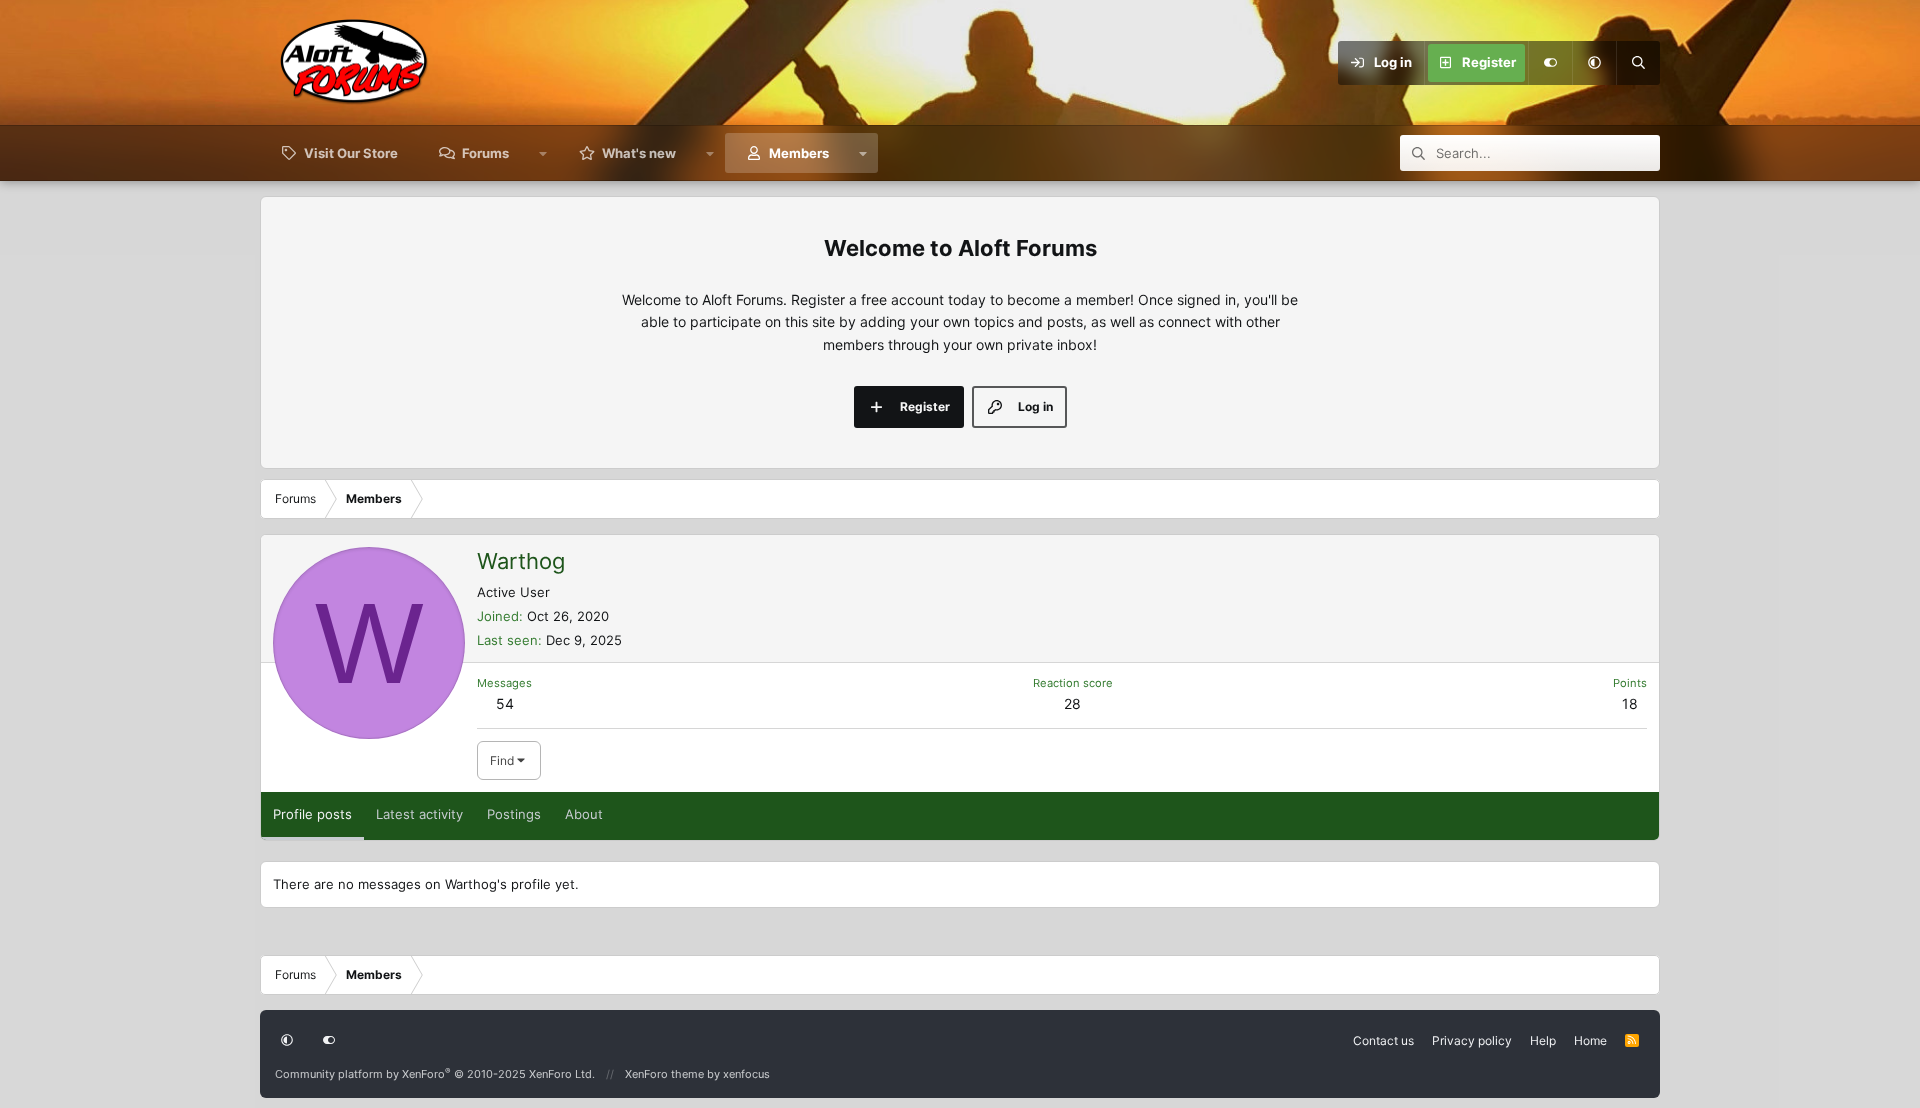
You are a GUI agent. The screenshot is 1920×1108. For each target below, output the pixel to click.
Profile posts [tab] (312, 814)
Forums (485, 153)
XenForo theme (664, 1074)
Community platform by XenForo (435, 1074)
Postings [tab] (514, 814)
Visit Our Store (351, 153)
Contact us (1383, 1040)
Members (799, 153)
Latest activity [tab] (419, 814)
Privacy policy (1472, 1040)
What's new (639, 153)
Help (1543, 1040)
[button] (1594, 63)
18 (1630, 703)
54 (505, 703)
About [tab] (584, 814)
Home (1590, 1040)
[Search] (1638, 63)
